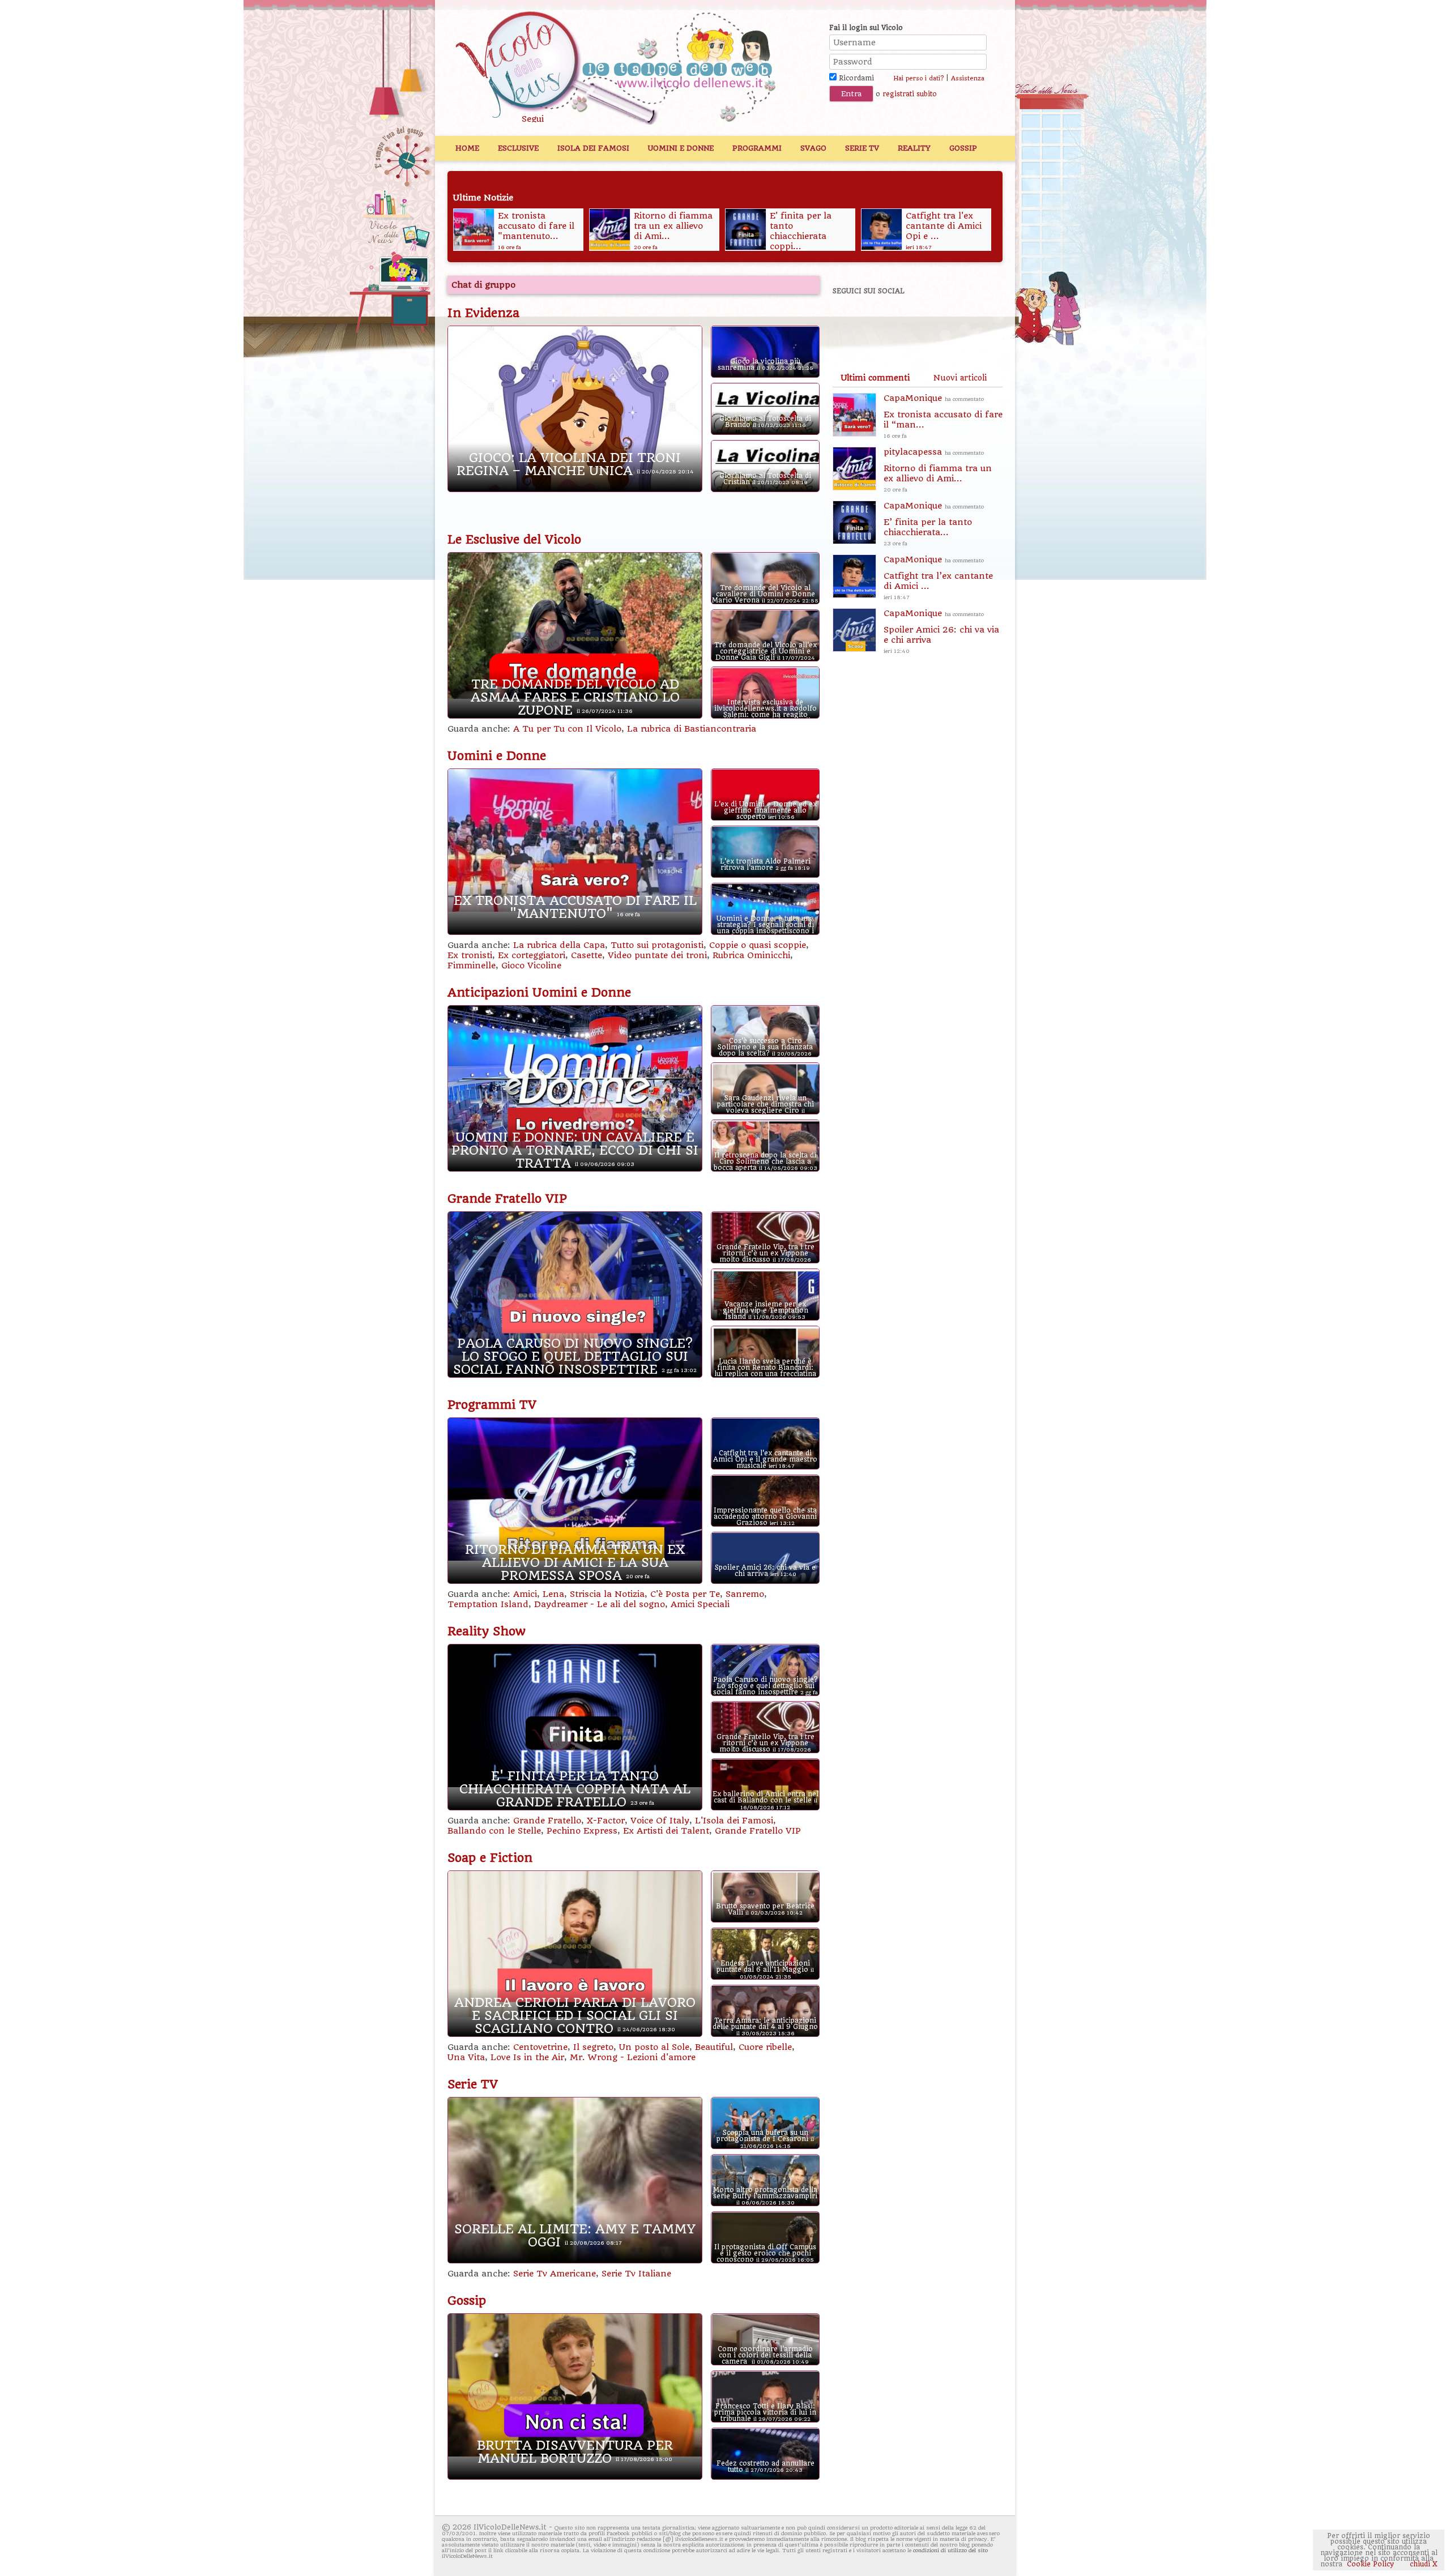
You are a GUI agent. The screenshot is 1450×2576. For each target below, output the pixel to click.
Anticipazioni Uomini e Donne (539, 993)
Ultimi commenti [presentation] (875, 378)
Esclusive (518, 148)
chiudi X (1423, 2564)
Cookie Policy (1370, 2564)
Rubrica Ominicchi (751, 955)
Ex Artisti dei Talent (666, 1831)
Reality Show (487, 1631)
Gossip (963, 148)
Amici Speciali (700, 1604)
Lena (553, 1594)
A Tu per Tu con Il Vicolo (567, 729)
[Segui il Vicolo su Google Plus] (929, 322)
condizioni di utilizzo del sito (950, 2550)
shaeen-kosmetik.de (496, 182)
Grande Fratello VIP (507, 1199)
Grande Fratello (547, 1821)
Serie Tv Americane (555, 2274)
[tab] (875, 378)
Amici (525, 1594)
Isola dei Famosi (593, 148)
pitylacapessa (938, 470)
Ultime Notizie (483, 198)
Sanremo (745, 1594)
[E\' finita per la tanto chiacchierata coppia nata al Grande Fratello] (609, 229)
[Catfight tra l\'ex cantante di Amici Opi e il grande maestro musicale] (745, 229)
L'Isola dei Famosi (734, 1821)
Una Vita (466, 2057)
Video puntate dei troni (657, 955)
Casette (587, 955)
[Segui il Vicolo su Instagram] (968, 322)
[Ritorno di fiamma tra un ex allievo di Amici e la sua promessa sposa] (473, 229)
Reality (914, 148)
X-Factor (606, 1821)
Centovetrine (540, 2047)
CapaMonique (943, 416)
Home (467, 148)
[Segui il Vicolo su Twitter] (890, 322)
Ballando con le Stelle (494, 1831)
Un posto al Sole (654, 2047)
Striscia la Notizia (607, 1594)
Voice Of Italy (660, 1821)
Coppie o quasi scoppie (758, 945)
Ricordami (855, 78)
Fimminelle (472, 966)
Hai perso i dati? (918, 78)
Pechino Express (582, 1831)
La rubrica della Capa (559, 945)
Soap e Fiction (490, 1858)
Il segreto (593, 2047)
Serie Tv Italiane (636, 2274)
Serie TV (862, 148)
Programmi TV (492, 1405)
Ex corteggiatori (532, 955)
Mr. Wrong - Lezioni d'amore (633, 2057)
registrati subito (910, 94)
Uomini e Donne (681, 148)
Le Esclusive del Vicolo (514, 540)
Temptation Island (488, 1604)
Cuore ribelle (765, 2047)
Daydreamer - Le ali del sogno (600, 1604)
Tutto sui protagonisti (657, 945)
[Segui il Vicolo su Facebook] (851, 322)
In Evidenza (483, 313)
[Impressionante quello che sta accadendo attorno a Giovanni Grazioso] (881, 229)
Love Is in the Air (527, 2057)
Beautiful (714, 2047)
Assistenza (968, 78)
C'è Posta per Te (685, 1594)
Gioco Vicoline (531, 966)
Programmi (757, 148)
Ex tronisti (470, 955)
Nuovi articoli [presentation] (960, 378)
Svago (813, 148)
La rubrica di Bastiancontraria (692, 729)
